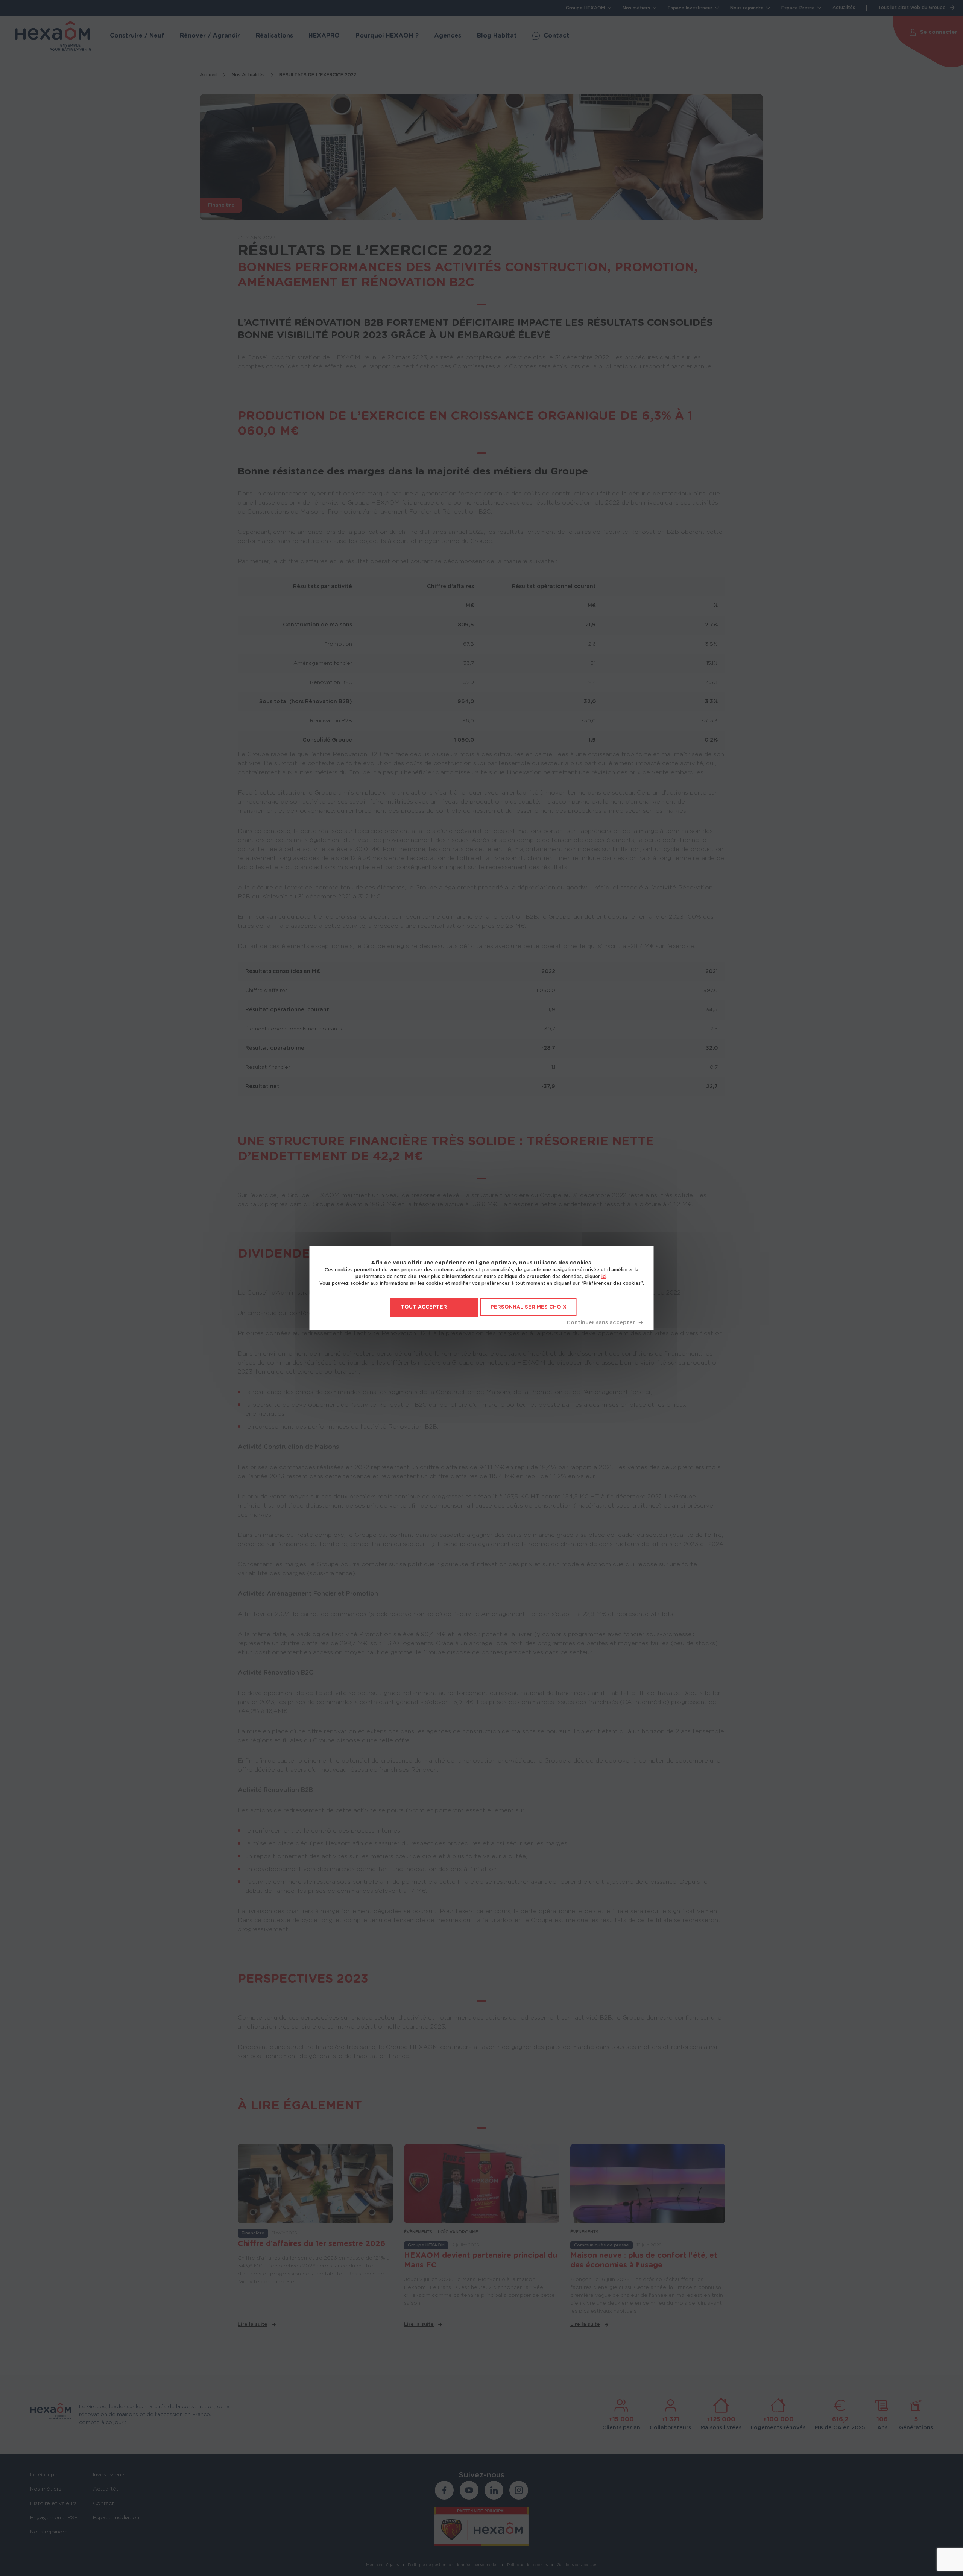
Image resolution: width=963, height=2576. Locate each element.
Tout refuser (605, 1323)
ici (604, 1277)
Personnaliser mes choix (529, 1307)
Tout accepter (424, 1307)
